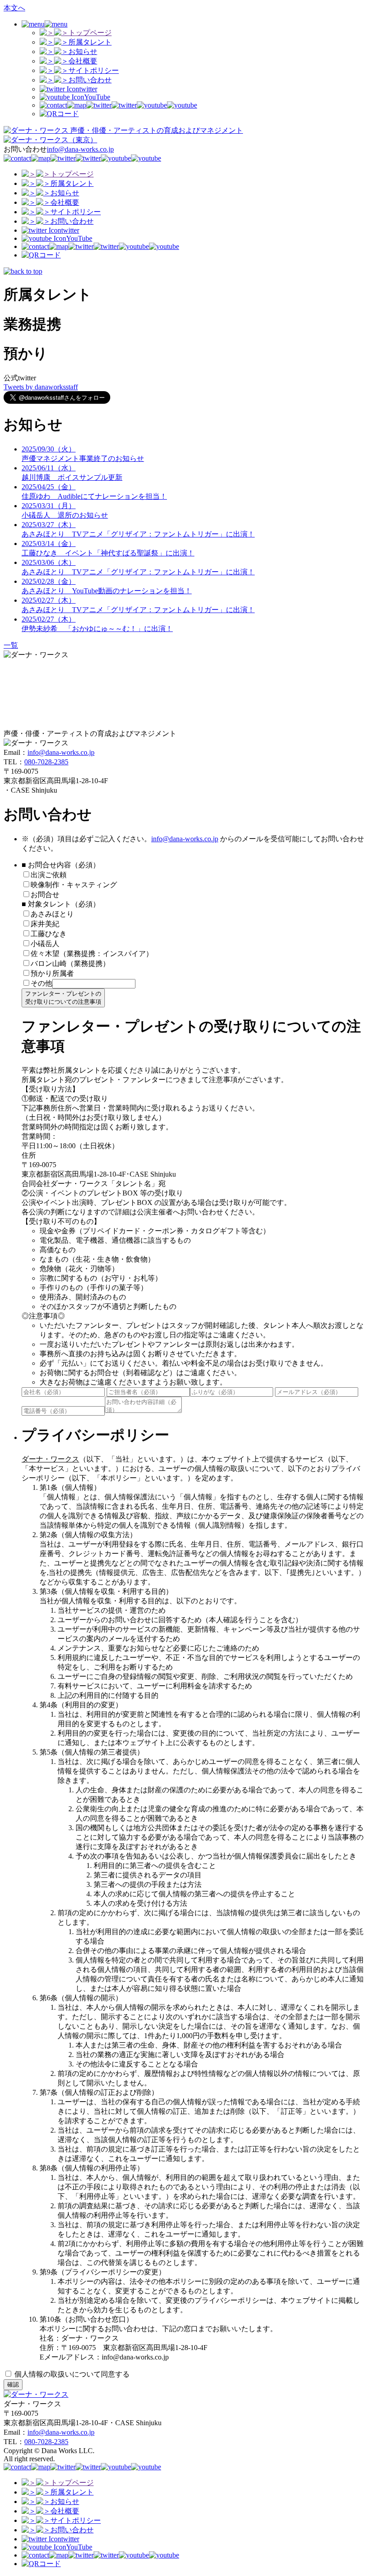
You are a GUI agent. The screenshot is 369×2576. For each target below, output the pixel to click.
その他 (41, 983)
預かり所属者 (52, 973)
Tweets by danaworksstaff (41, 387)
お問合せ (45, 895)
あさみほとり (52, 914)
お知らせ (83, 52)
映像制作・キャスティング (74, 885)
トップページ (90, 33)
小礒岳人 (45, 944)
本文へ (14, 8)
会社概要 (83, 61)
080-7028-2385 (46, 762)
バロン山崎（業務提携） (70, 963)
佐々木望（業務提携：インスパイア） (92, 954)
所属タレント (90, 42)
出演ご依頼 (52, 875)
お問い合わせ (90, 80)
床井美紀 (45, 924)
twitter (88, 89)
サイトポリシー (94, 70)
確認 (13, 2384)
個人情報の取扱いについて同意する (71, 2374)
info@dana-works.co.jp (80, 149)
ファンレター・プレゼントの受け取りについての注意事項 (63, 998)
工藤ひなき (49, 934)
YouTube (97, 97)
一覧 (11, 645)
